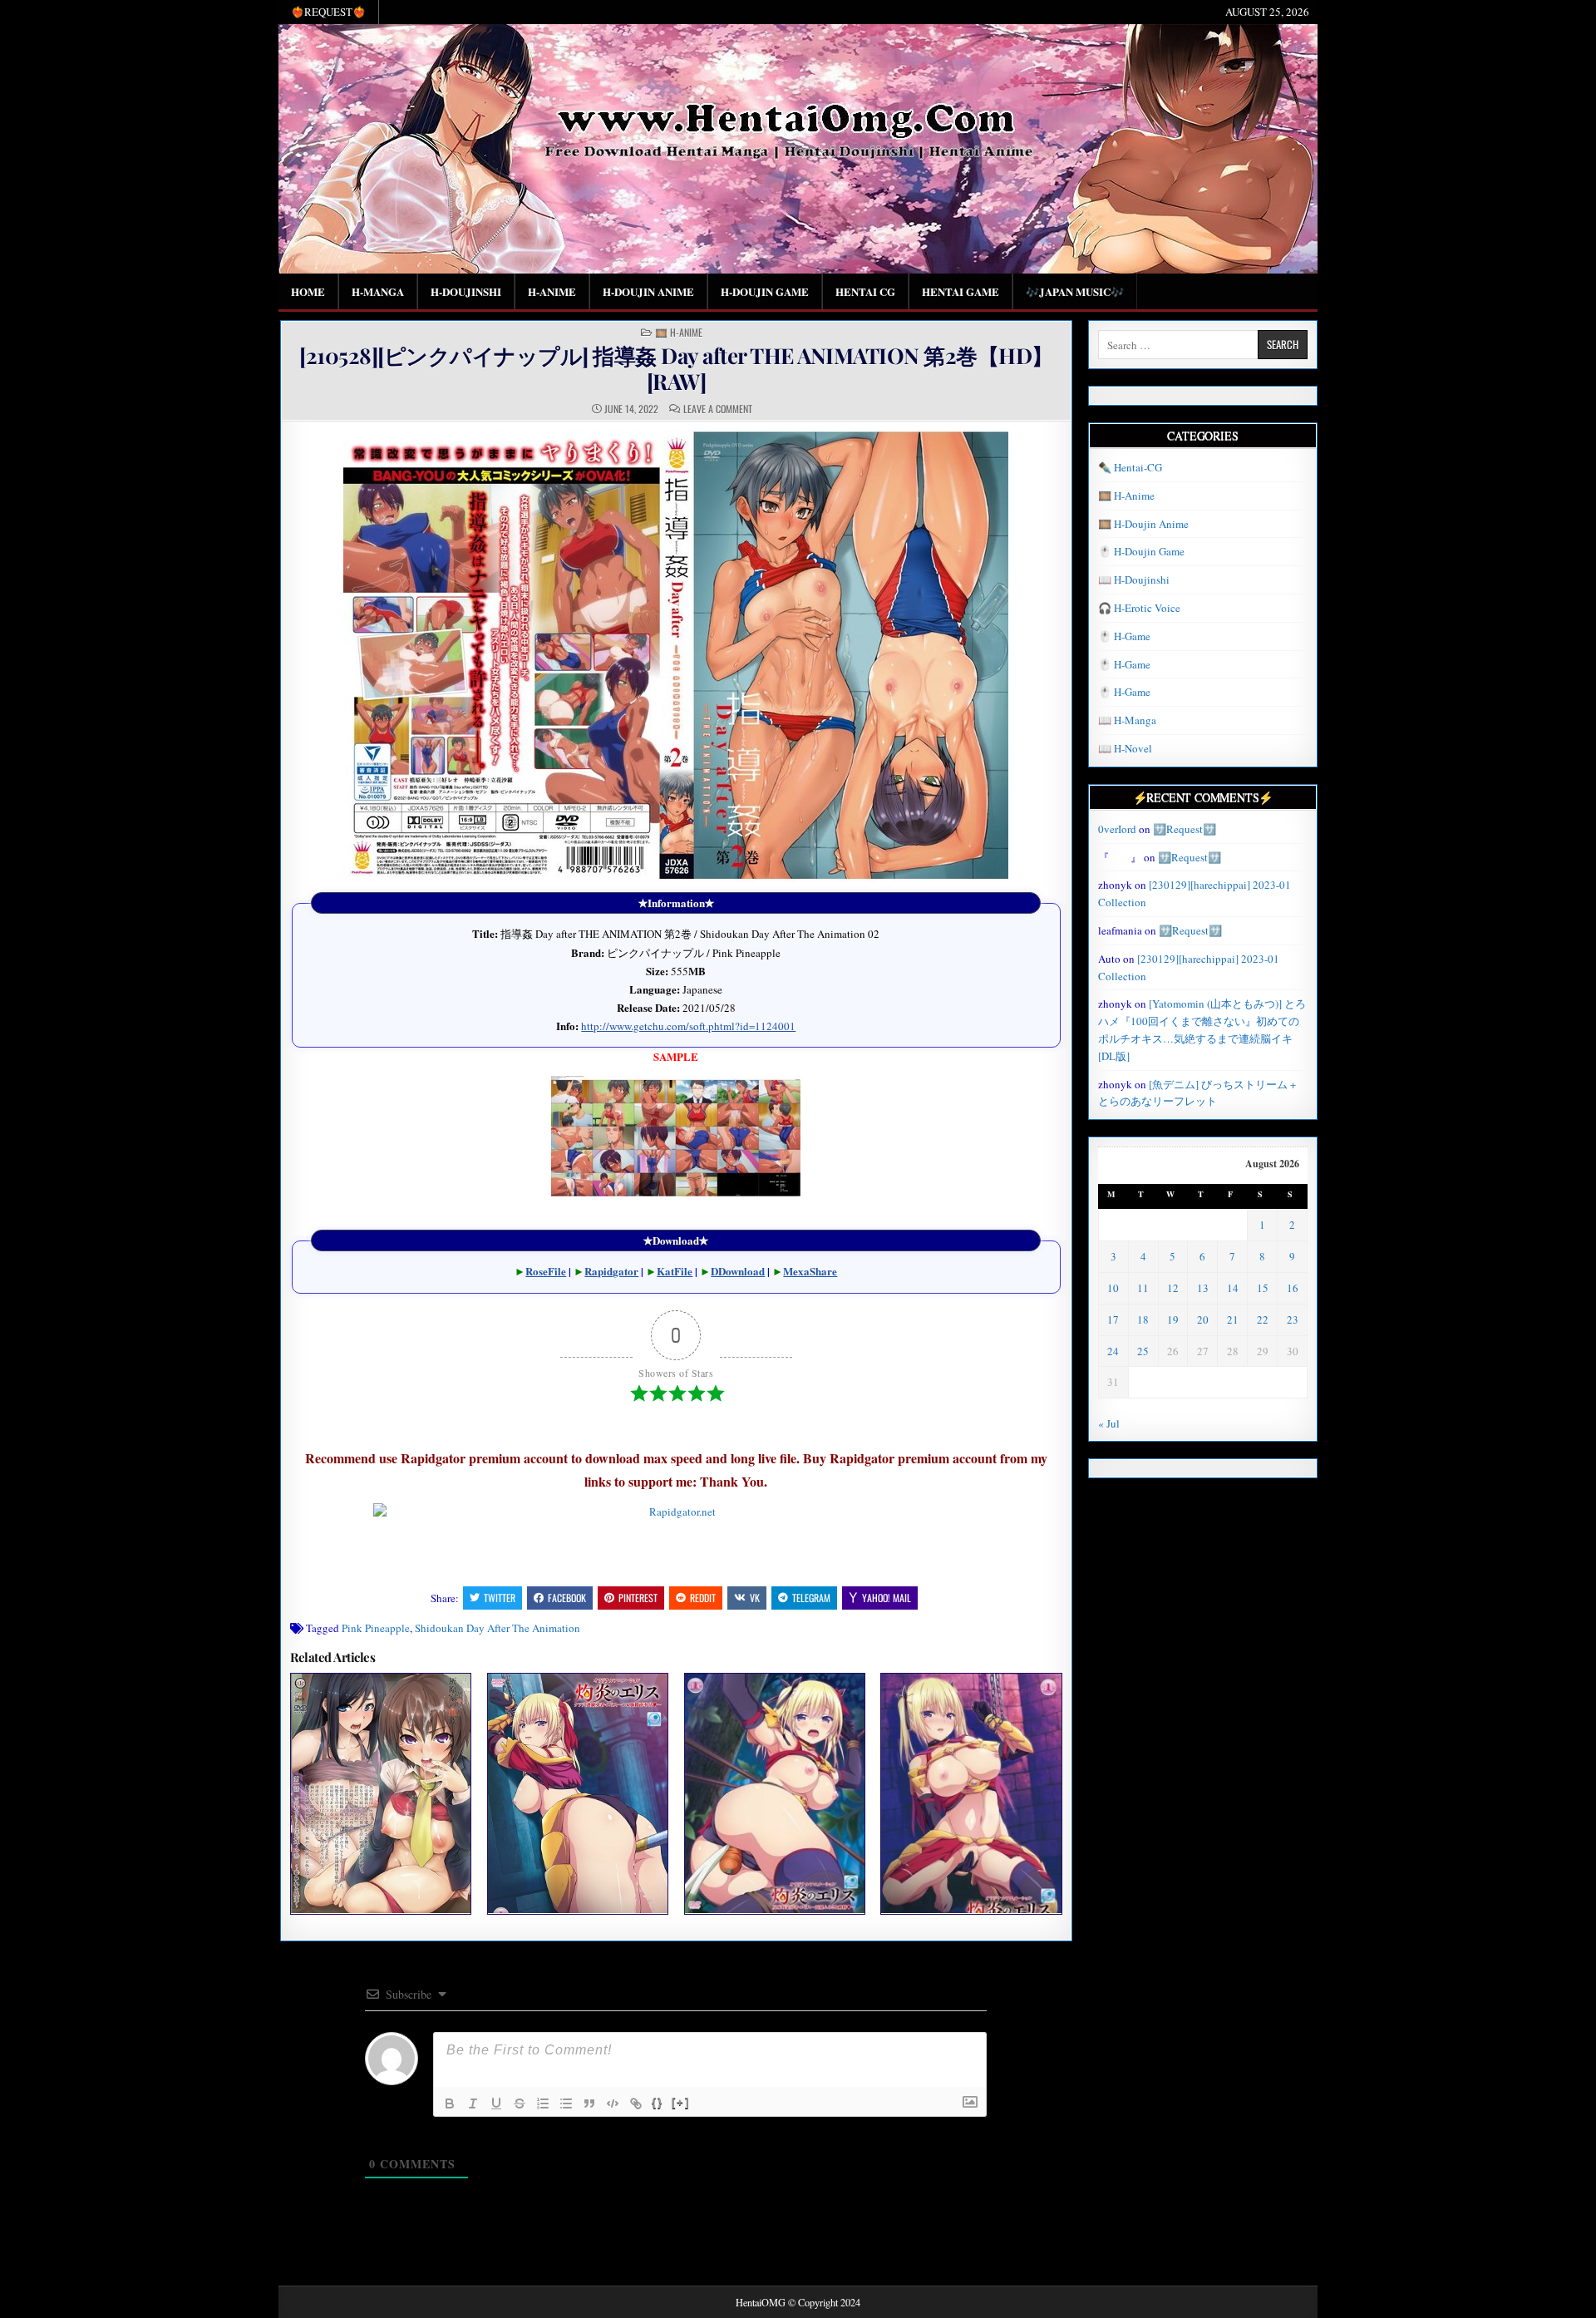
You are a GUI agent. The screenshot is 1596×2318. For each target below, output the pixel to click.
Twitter (500, 1598)
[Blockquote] (589, 2103)
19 (1173, 1319)
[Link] (636, 2103)
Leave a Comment (718, 409)
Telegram (811, 1598)
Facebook (567, 1598)
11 (1143, 1288)
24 (1113, 1351)
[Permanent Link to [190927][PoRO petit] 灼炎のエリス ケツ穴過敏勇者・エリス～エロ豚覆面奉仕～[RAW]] (578, 1793)
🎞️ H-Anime (679, 333)
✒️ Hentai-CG (1130, 467)
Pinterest (638, 1598)
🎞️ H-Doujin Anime (1143, 524)
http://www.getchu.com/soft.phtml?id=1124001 (688, 1026)
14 (1233, 1288)
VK (755, 1598)
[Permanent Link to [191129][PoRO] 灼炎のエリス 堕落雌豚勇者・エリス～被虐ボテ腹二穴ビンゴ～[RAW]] (971, 1793)
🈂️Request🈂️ (1185, 829)
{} (658, 2102)
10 (1113, 1288)
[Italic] (473, 2103)
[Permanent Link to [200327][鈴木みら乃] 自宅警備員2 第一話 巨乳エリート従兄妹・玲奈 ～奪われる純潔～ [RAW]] (381, 1793)
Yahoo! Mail (887, 1598)
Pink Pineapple (376, 1628)
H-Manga (378, 291)
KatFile (675, 1271)
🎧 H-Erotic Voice (1139, 608)
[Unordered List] (566, 2103)
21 (1233, 1319)
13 (1203, 1288)
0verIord (1117, 829)
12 (1173, 1288)
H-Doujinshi (466, 291)
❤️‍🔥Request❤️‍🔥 (328, 12)
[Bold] (450, 2103)
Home (308, 291)
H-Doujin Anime (648, 291)
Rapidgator (611, 1271)
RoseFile (546, 1271)
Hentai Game (961, 291)
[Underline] (496, 2103)
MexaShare (810, 1271)
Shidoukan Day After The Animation (498, 1628)
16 (1293, 1288)
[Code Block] (613, 2103)
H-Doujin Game (765, 291)
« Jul (1109, 1423)
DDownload (738, 1271)
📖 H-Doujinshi (1134, 579)
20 (1203, 1319)
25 (1143, 1351)
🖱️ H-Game (1124, 636)
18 (1143, 1319)
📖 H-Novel (1125, 748)
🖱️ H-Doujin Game (1141, 551)
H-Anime (552, 291)
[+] (681, 2102)
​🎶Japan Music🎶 (1075, 291)
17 (1113, 1319)
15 (1263, 1288)
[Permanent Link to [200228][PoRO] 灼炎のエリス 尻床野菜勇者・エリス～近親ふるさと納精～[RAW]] (775, 1793)
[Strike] (520, 2103)
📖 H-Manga (1127, 720)
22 (1263, 1319)
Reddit (703, 1598)
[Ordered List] (543, 2103)
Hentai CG (865, 291)
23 (1293, 1319)
